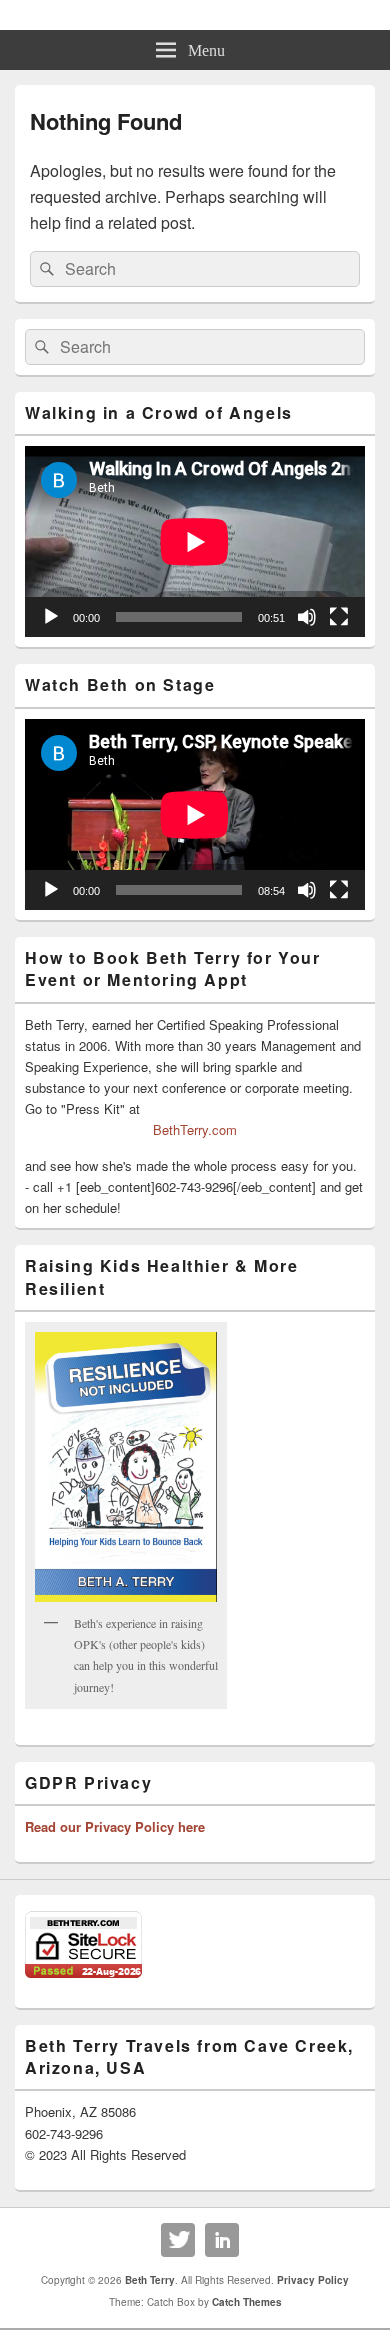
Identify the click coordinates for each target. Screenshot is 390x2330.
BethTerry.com (195, 1129)
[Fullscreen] (339, 617)
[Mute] (307, 617)
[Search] (45, 269)
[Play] (51, 617)
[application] (195, 541)
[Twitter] (178, 2240)
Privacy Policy (313, 2280)
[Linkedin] (222, 2240)
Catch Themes (247, 2302)
